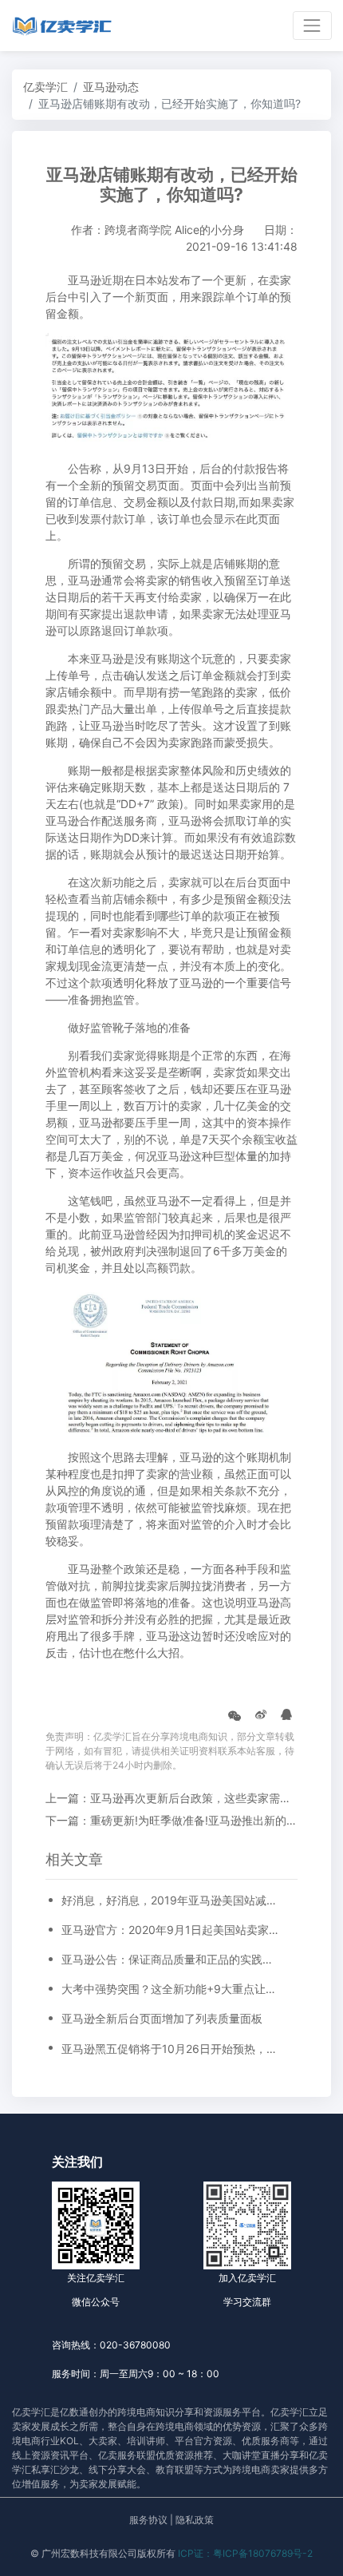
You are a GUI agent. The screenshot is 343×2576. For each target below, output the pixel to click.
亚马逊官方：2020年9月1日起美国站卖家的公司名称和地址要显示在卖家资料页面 (171, 1930)
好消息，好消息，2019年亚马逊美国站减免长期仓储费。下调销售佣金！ (171, 1900)
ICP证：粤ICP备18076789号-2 (245, 2553)
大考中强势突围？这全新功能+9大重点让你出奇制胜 (171, 1989)
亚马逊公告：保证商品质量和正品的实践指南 (171, 1959)
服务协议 (148, 2520)
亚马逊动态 (111, 87)
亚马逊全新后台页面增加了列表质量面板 (162, 2018)
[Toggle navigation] (312, 25)
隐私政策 (195, 2520)
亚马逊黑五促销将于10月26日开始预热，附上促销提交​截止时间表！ (171, 2049)
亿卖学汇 (45, 87)
